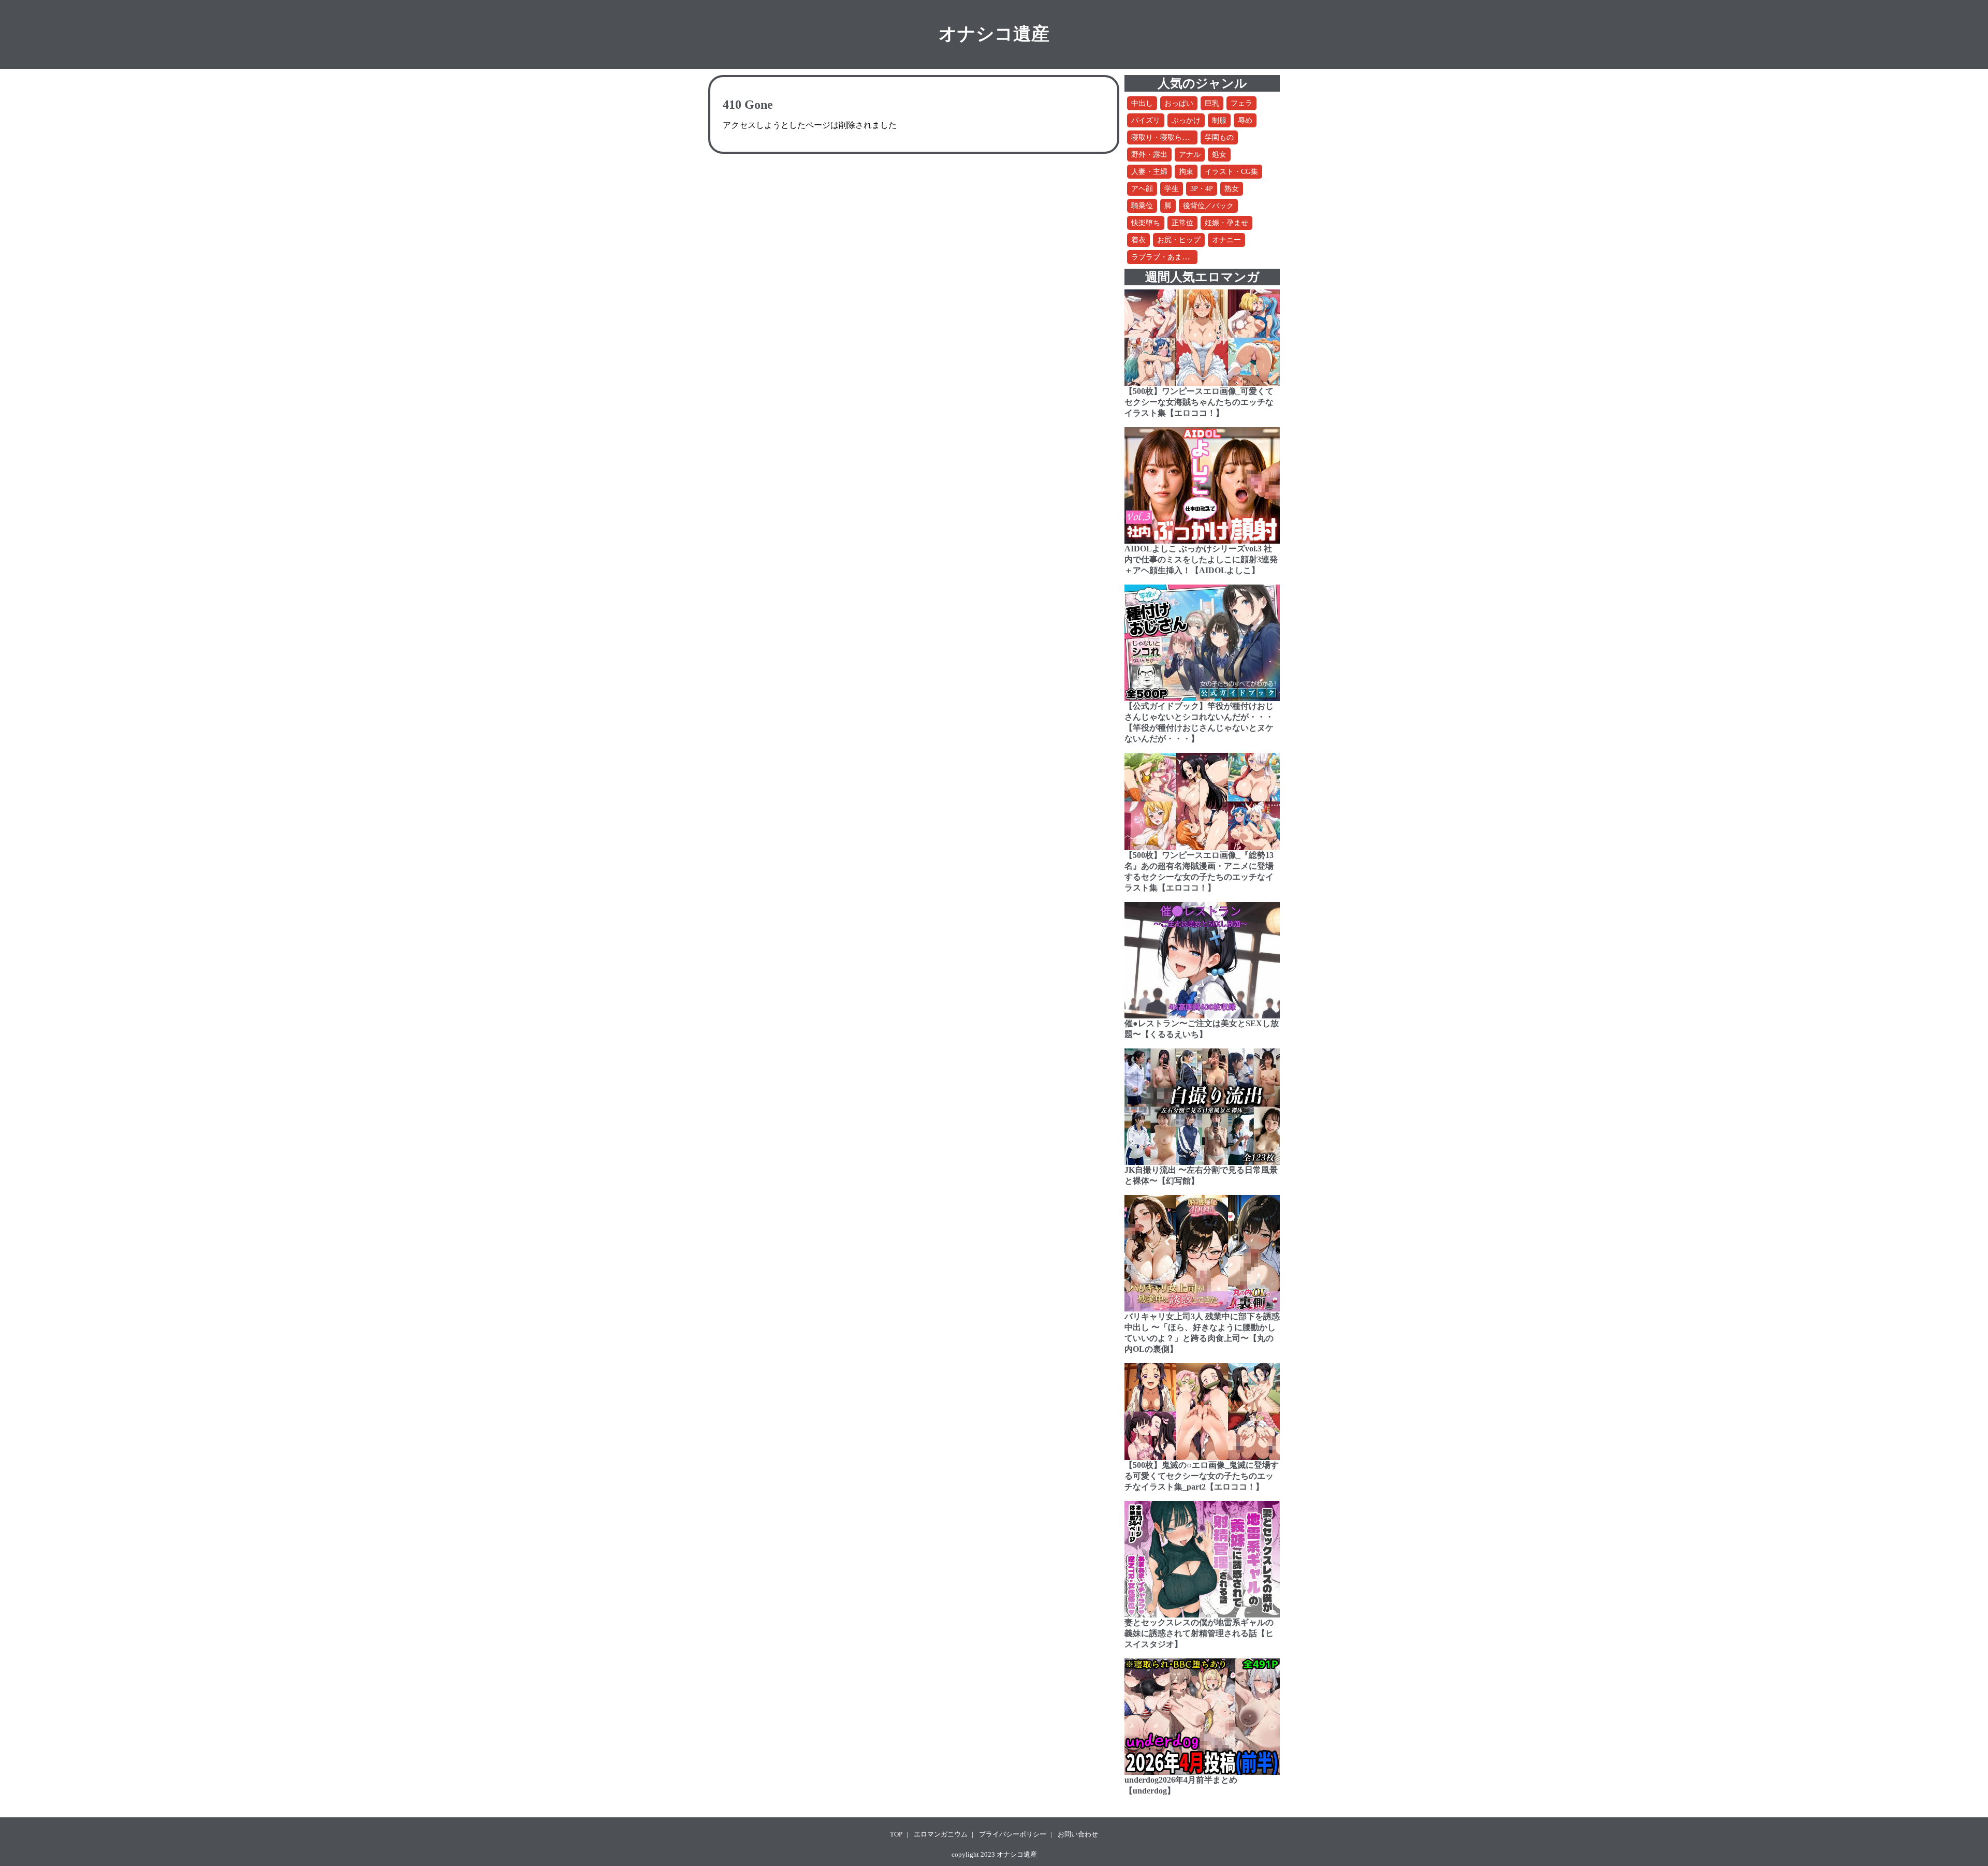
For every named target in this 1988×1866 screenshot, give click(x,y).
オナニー (1226, 240)
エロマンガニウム (941, 1834)
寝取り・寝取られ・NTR (1171, 137)
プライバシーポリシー (1013, 1834)
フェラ (1241, 103)
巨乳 (1212, 103)
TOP (896, 1834)
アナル (1190, 155)
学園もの (1219, 137)
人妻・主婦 (1149, 172)
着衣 (1138, 240)
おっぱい (1179, 103)
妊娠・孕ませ (1226, 223)
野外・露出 (1149, 155)
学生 (1172, 189)
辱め (1245, 120)
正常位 (1182, 223)
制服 (1219, 120)
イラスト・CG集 (1231, 172)
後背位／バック (1208, 206)
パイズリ (1146, 120)
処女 (1219, 155)
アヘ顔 (1142, 189)
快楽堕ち (1146, 223)
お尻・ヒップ (1179, 240)
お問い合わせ (1078, 1834)
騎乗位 (1142, 206)
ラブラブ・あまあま (1164, 257)
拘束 (1186, 172)
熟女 (1232, 189)
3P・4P (1202, 189)
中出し (1142, 103)
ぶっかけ (1186, 120)
